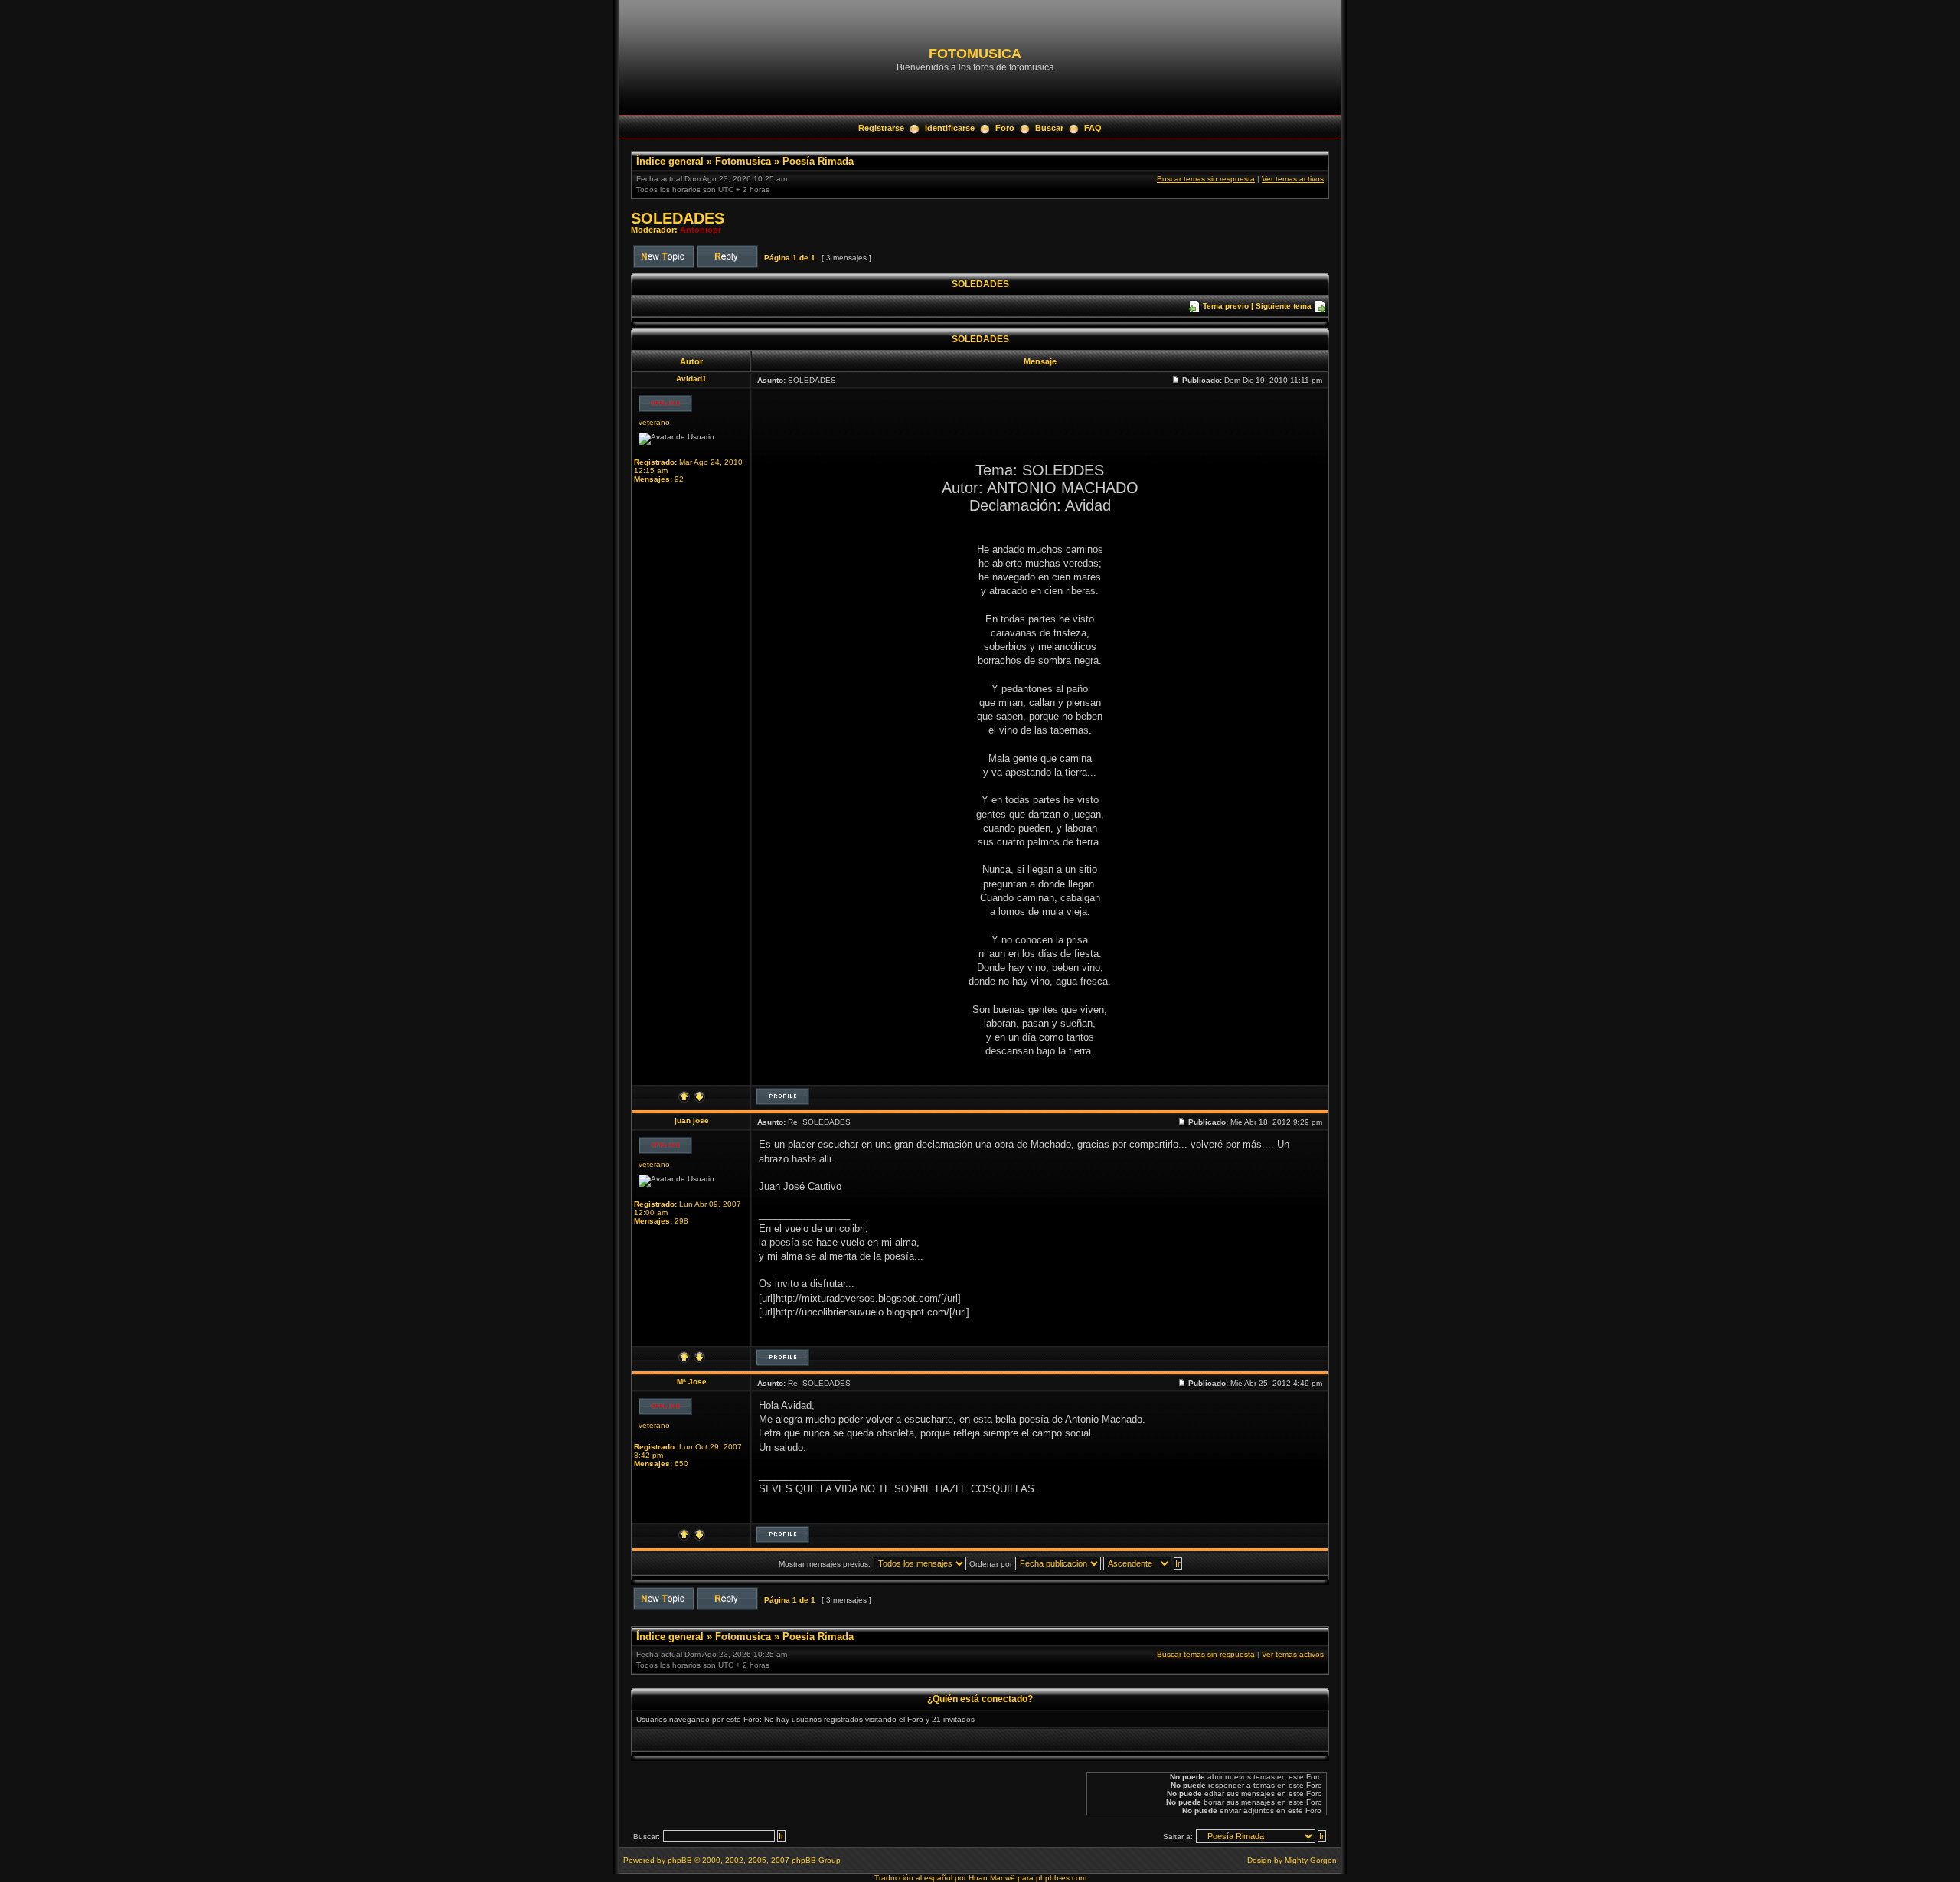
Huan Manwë (992, 1878)
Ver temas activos (1293, 179)
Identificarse (950, 128)
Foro (1005, 128)
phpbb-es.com (1061, 1878)
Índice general (670, 161)
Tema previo (1226, 306)
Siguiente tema (1284, 306)
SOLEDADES (678, 218)
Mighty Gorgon (1311, 1860)
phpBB (680, 1860)
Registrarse (881, 128)
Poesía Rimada (818, 161)
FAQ (1093, 128)
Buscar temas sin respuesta (1206, 179)
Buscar (1049, 128)
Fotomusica (743, 161)
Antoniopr (701, 230)
